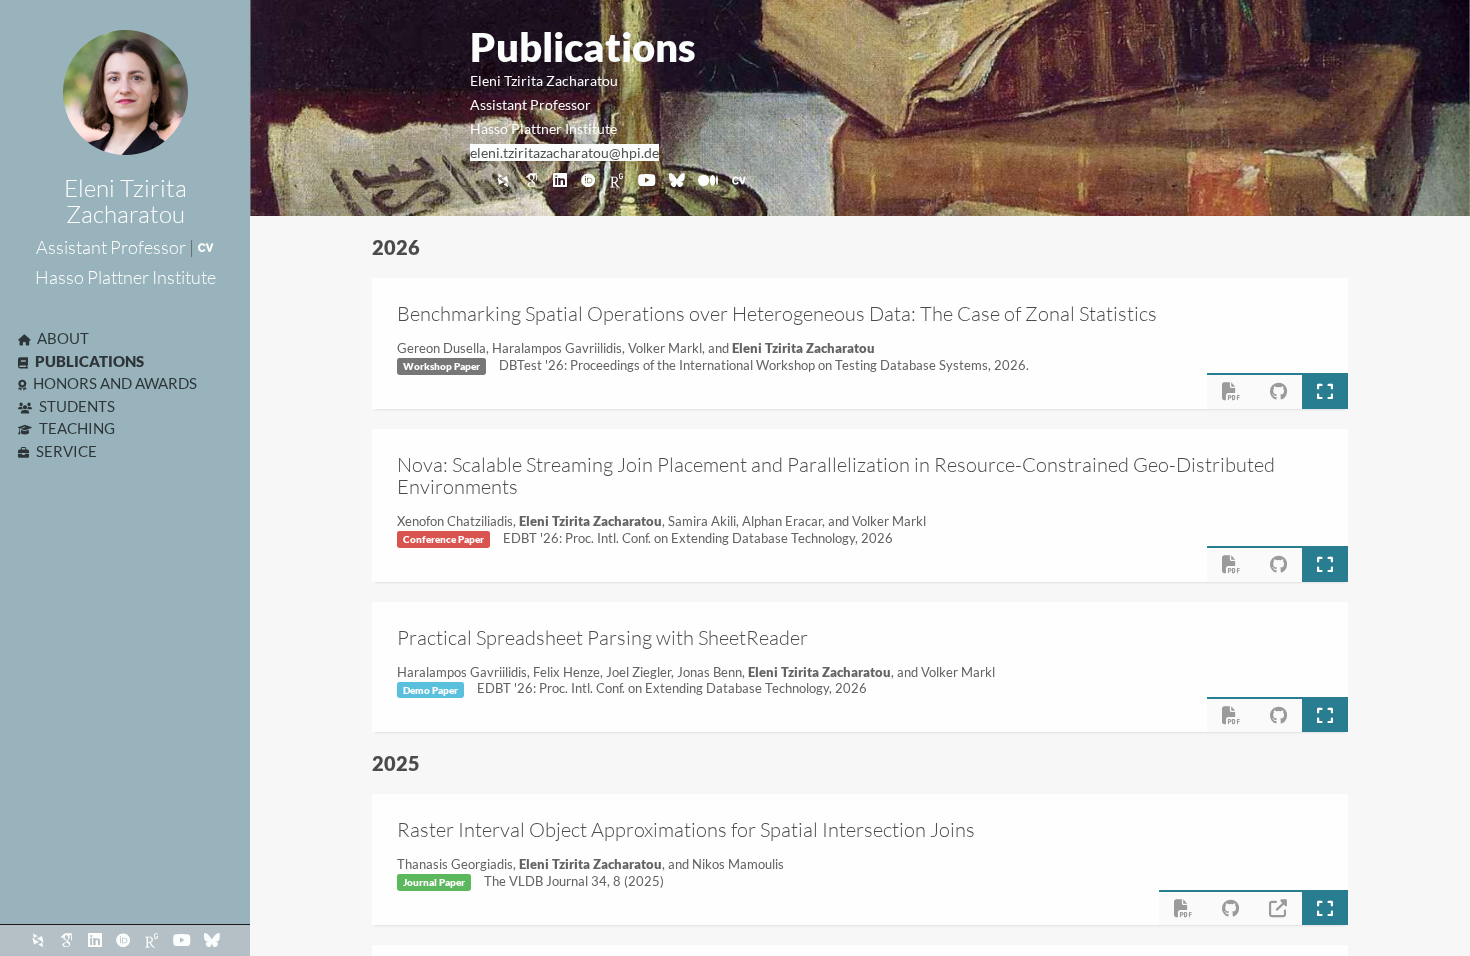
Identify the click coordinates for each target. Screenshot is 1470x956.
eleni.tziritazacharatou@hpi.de (564, 152)
